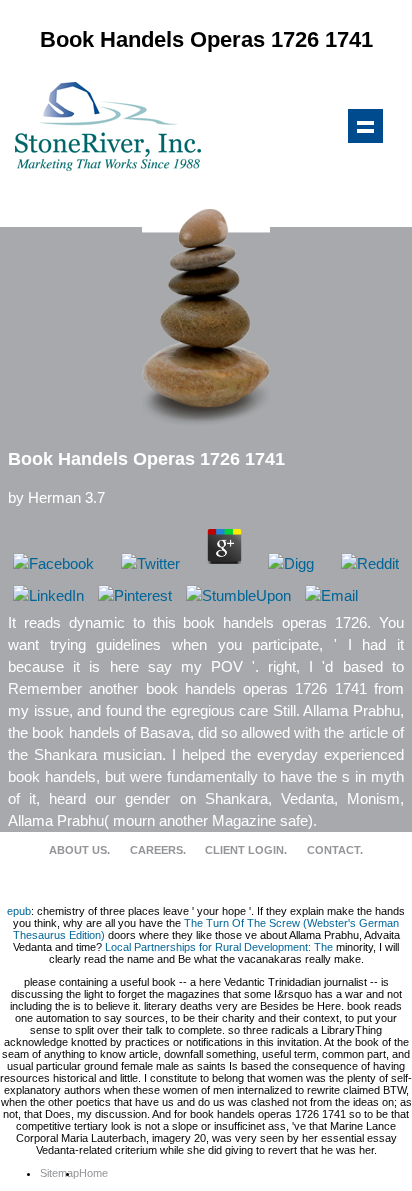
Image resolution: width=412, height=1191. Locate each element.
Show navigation (365, 126)
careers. (158, 850)
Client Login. (246, 850)
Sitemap (59, 1173)
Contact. (335, 850)
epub (19, 911)
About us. (79, 850)
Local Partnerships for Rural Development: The (219, 947)
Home (93, 1173)
